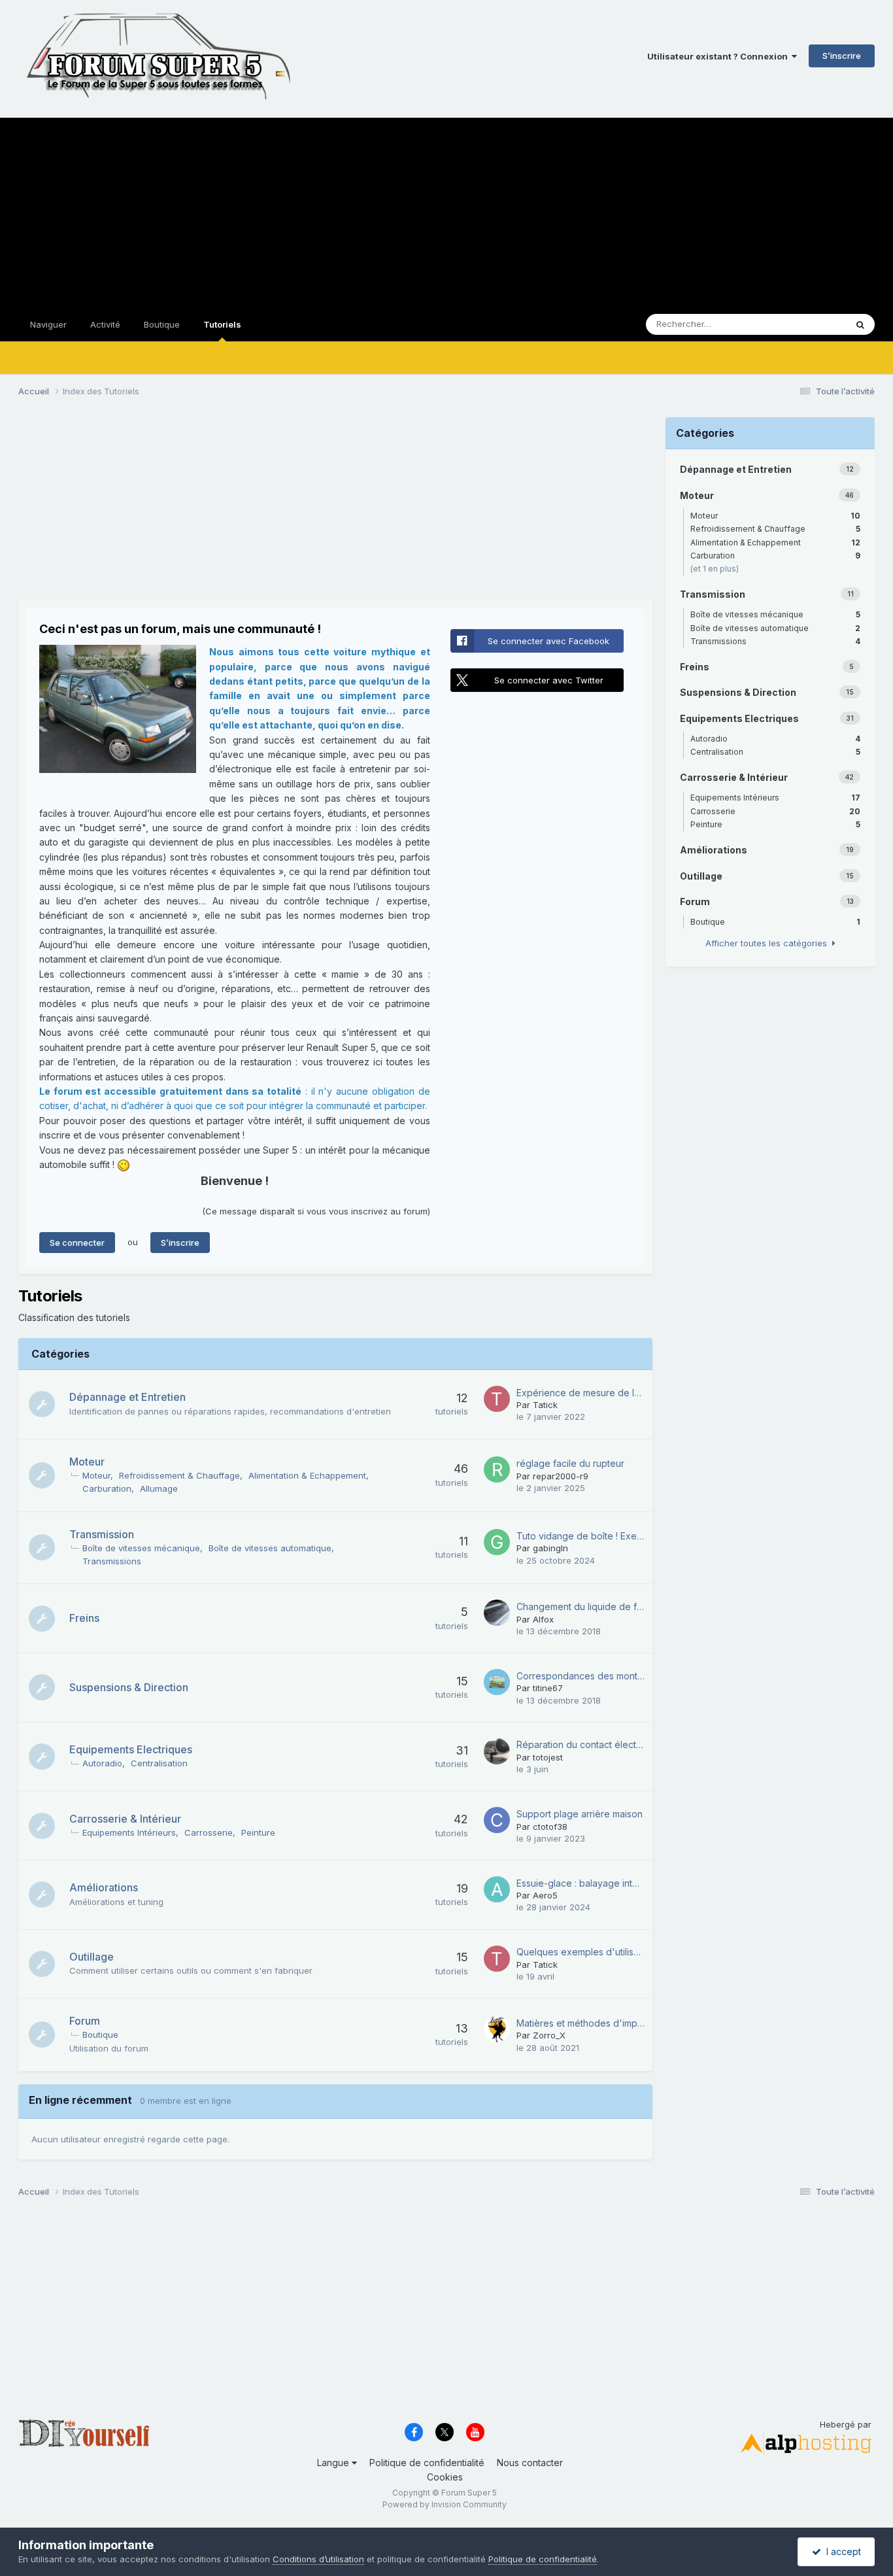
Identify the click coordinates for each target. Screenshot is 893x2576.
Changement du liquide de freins (581, 1606)
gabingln (550, 1548)
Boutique (162, 324)
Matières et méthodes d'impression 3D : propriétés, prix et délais (581, 2023)
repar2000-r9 (561, 1476)
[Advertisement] (446, 209)
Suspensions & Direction (129, 1687)
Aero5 (545, 1895)
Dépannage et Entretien (127, 1397)
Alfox (543, 1619)
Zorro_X (549, 2035)
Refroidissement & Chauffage (179, 1475)
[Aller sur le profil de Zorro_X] (497, 2029)
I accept (841, 2551)
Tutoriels (222, 324)
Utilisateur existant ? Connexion (719, 56)
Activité (105, 324)
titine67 (548, 1688)
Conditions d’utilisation (318, 2559)
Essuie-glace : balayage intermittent (581, 1883)
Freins (84, 1618)
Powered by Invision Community (445, 2504)
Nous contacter (530, 2463)
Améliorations (104, 1887)
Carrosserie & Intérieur (125, 1819)
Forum (85, 2021)
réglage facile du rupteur (570, 1463)
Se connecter (77, 1243)
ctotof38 (550, 1827)
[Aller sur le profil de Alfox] (497, 1613)
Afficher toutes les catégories (769, 943)
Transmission (102, 1534)
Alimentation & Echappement (307, 1475)
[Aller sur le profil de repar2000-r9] (497, 1469)
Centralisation (159, 1763)
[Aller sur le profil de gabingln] (497, 1542)
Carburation (107, 1488)
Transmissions (112, 1561)
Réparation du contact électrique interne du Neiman (581, 1744)
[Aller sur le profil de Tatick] (497, 1399)
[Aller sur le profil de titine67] (497, 1682)
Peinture (258, 1832)
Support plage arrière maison (580, 1814)
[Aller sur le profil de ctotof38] (497, 1820)
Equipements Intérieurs (129, 1832)
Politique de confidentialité (427, 2463)
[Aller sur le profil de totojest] (497, 1751)
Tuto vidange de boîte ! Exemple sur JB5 (581, 1536)
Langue (334, 2463)
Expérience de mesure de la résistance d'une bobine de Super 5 (581, 1393)
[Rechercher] (860, 324)
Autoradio (102, 1763)
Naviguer (48, 324)
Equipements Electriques (131, 1749)
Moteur (87, 1462)
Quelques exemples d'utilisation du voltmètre (581, 1952)
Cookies (445, 2477)
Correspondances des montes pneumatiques (581, 1676)
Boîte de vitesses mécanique (141, 1548)
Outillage (92, 1957)
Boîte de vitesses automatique (270, 1548)
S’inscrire (842, 56)
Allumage (159, 1488)
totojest (548, 1757)
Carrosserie (209, 1832)
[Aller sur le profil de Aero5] (497, 1889)
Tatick (545, 1405)
